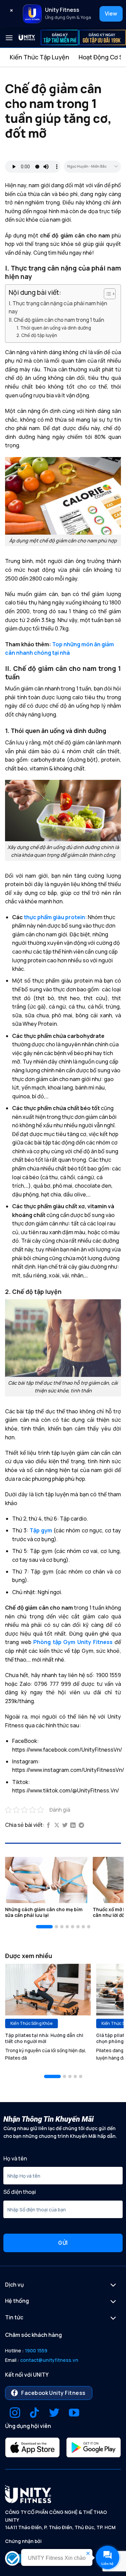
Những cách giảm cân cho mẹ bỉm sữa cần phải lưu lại (44, 1913)
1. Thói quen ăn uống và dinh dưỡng (54, 328)
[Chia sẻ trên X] (57, 1825)
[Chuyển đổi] (113, 2286)
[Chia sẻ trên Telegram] (81, 1825)
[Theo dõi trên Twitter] (54, 2414)
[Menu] (9, 38)
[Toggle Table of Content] (106, 294)
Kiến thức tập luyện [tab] (39, 57)
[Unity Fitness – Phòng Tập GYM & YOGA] (27, 38)
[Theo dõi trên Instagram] (15, 2414)
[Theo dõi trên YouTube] (74, 2414)
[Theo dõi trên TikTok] (34, 2414)
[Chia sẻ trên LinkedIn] (73, 1825)
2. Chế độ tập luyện (37, 335)
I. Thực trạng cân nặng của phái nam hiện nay (58, 307)
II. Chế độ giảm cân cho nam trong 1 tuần (56, 320)
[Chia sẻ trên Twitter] (65, 1825)
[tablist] (63, 57)
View (111, 13)
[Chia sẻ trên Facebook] (48, 1825)
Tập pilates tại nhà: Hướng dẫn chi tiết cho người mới (44, 2039)
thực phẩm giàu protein (54, 917)
